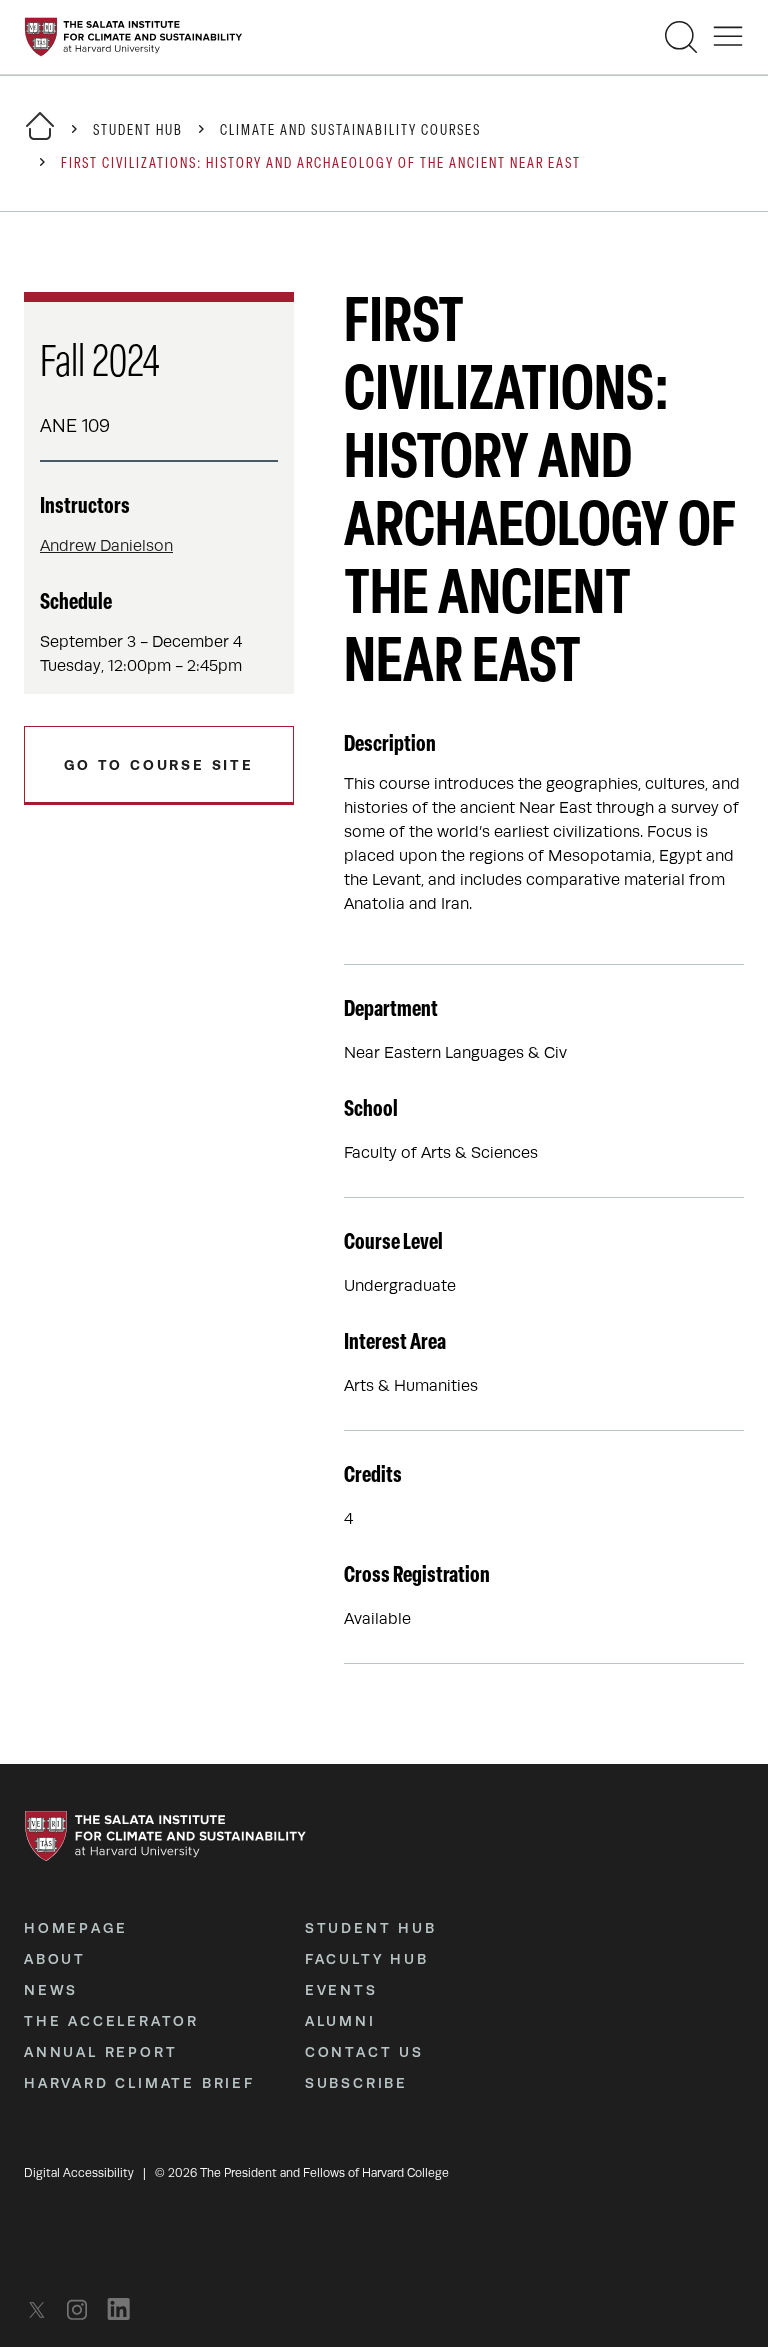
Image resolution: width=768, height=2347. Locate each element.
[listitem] (42, 2309)
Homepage (75, 1928)
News (51, 1990)
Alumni (340, 2021)
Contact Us (364, 2052)
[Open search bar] (681, 37)
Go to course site (159, 765)
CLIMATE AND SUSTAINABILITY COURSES (350, 131)
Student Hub (138, 131)
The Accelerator (111, 2021)
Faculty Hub (367, 1959)
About (55, 1959)
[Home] (40, 138)
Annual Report (100, 2052)
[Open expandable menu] (728, 37)
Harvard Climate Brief (139, 2083)
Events (341, 1990)
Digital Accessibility (79, 2173)
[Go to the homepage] (133, 37)
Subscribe (356, 2083)
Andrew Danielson (106, 546)
